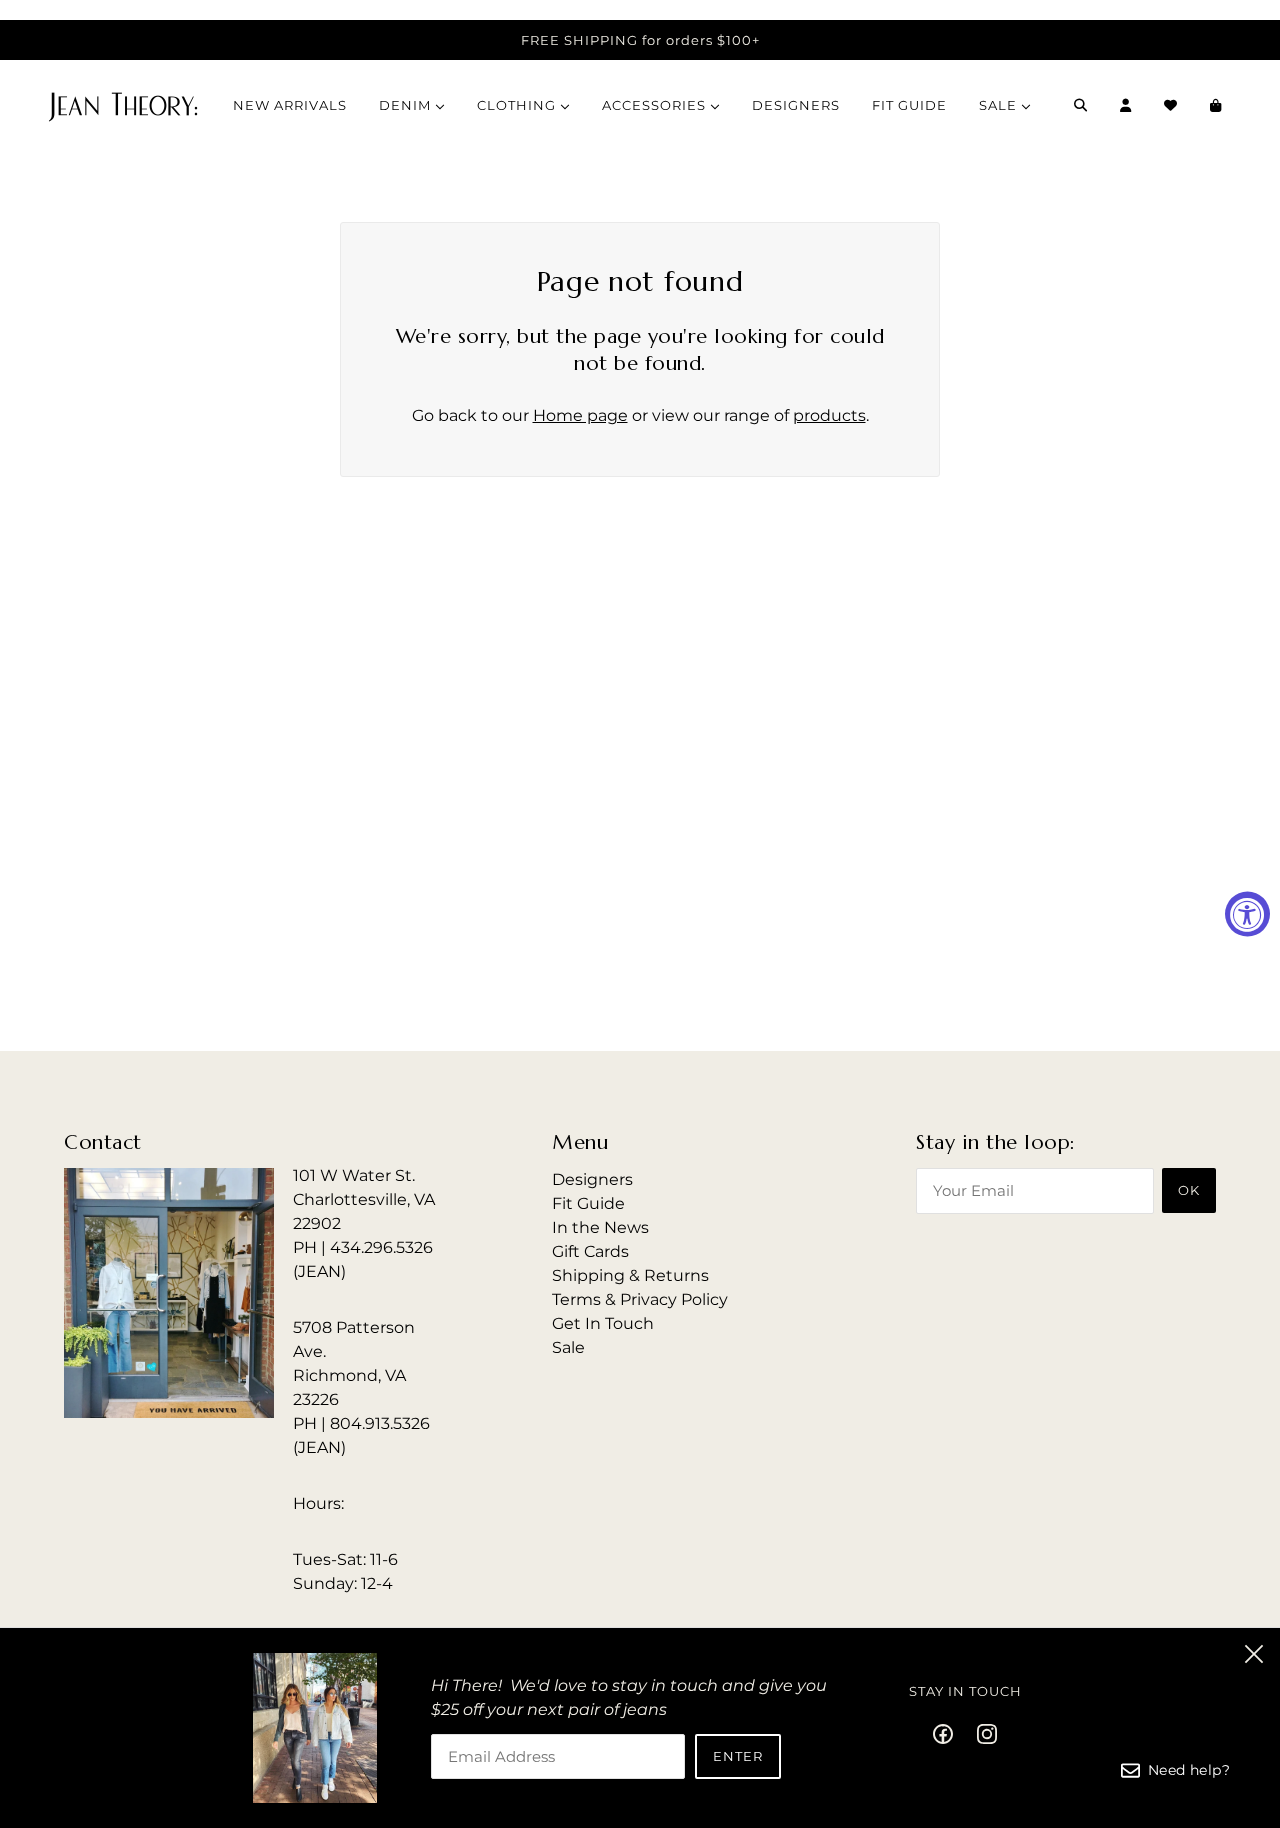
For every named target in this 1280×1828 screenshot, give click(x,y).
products (829, 415)
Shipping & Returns (630, 1275)
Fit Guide (588, 1203)
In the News (600, 1227)
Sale (568, 1347)
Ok (1189, 1190)
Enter (738, 1756)
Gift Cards (590, 1251)
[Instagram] (981, 1733)
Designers (592, 1179)
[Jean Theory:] (123, 105)
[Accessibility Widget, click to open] (1247, 914)
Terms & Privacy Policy (640, 1299)
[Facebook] (949, 1733)
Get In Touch (603, 1323)
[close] (1254, 1654)
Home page (580, 415)
